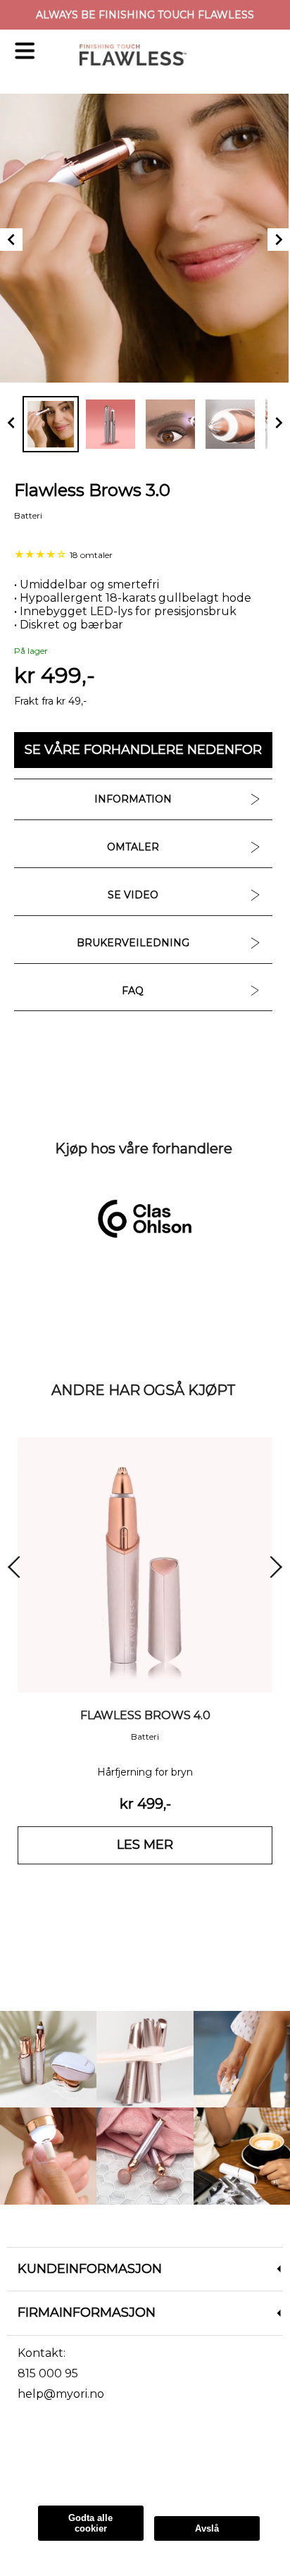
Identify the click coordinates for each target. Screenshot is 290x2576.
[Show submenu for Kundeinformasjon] (279, 2270)
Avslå (207, 2528)
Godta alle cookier (90, 2523)
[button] (143, 750)
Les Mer (28, 2470)
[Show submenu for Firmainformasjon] (279, 2313)
